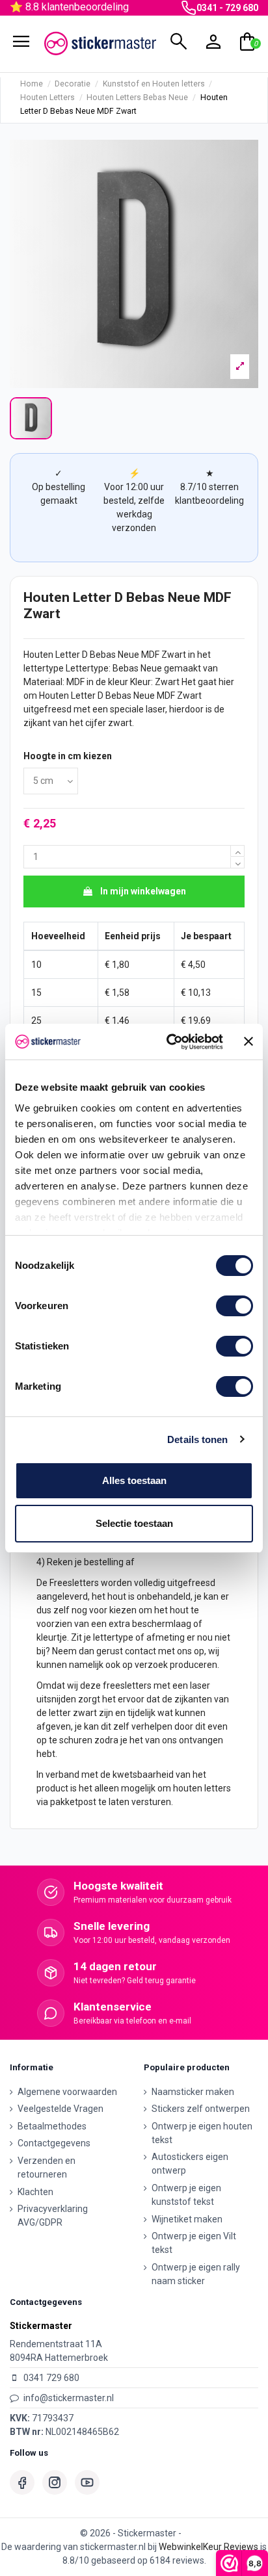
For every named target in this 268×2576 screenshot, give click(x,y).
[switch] (235, 1306)
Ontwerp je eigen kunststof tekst (186, 2195)
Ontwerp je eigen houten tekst (202, 2133)
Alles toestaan (134, 1480)
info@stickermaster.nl (69, 2398)
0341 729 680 (51, 2378)
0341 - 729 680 (227, 8)
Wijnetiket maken (187, 2219)
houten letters (202, 1788)
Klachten (35, 2192)
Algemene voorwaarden (67, 2092)
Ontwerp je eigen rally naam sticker (196, 2274)
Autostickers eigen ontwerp (190, 2164)
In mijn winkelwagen (143, 891)
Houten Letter (52, 655)
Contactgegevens (54, 2143)
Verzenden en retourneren (47, 2167)
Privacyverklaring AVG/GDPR (53, 2216)
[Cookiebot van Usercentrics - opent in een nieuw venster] (169, 1042)
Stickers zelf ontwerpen (201, 2109)
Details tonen (197, 1439)
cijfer (96, 723)
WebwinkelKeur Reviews (208, 2547)
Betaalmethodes (52, 2126)
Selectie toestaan (134, 1523)
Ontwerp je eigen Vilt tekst (194, 2243)
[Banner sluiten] (248, 1041)
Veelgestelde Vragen (60, 2109)
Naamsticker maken (193, 2092)
